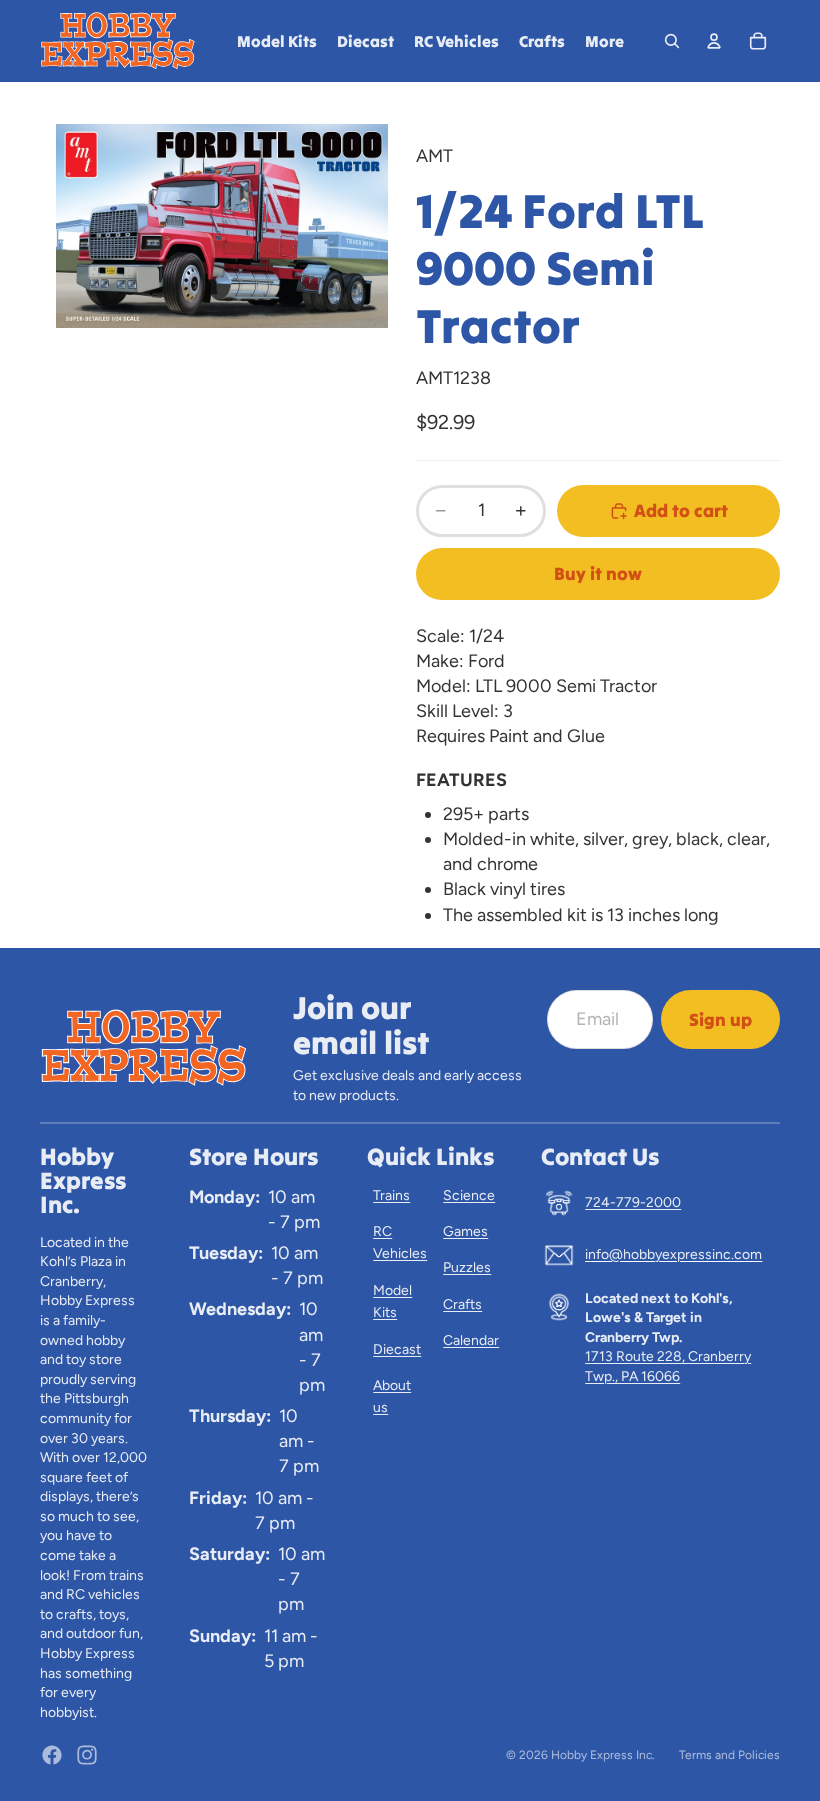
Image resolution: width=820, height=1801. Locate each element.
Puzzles (467, 1267)
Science (469, 1195)
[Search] (672, 41)
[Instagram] (87, 1755)
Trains (391, 1195)
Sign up (720, 1019)
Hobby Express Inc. (603, 1755)
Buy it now (598, 573)
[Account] (714, 41)
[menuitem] (604, 41)
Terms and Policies (729, 1755)
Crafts (462, 1304)
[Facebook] (52, 1755)
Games (465, 1231)
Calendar (471, 1340)
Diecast (397, 1349)
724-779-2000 (633, 1202)
